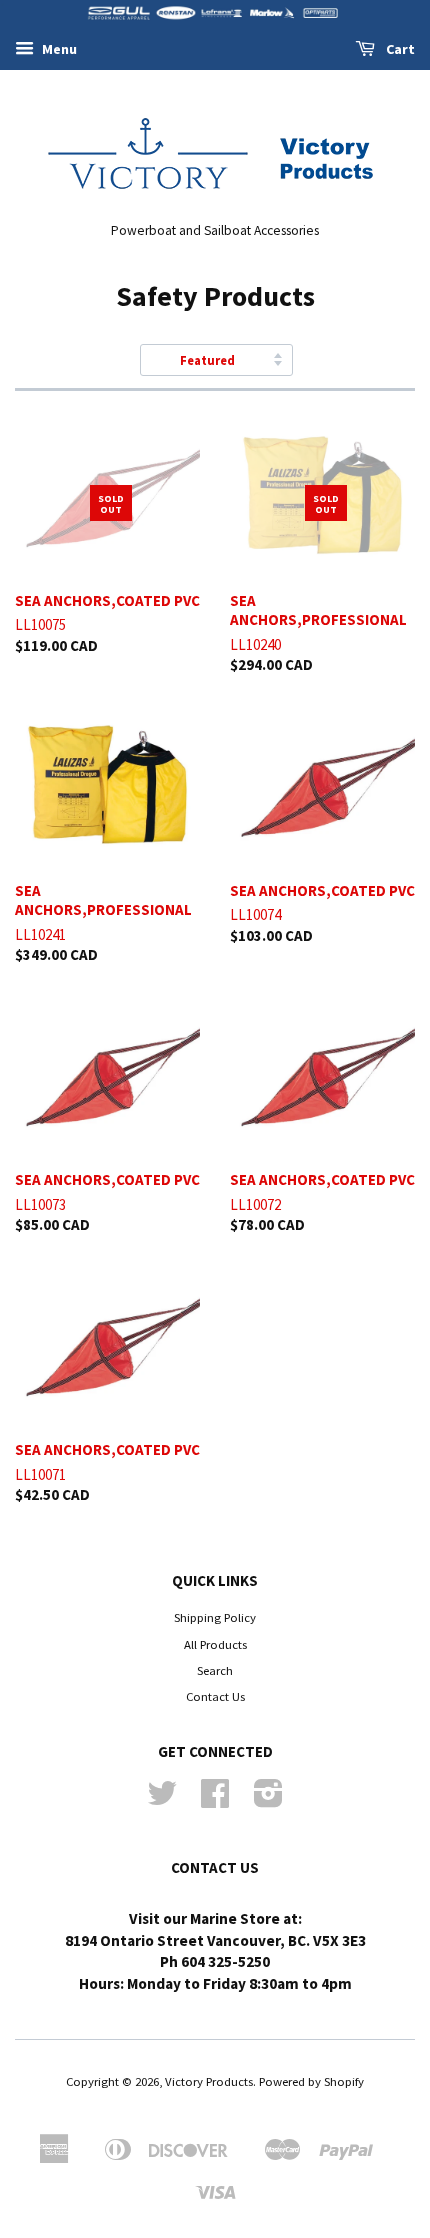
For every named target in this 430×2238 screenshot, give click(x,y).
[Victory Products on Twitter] (162, 1800)
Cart (399, 49)
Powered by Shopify (311, 2081)
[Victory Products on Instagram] (268, 1800)
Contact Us (215, 1696)
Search (215, 1670)
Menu (58, 49)
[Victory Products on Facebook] (215, 1800)
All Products (215, 1644)
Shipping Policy (215, 1617)
